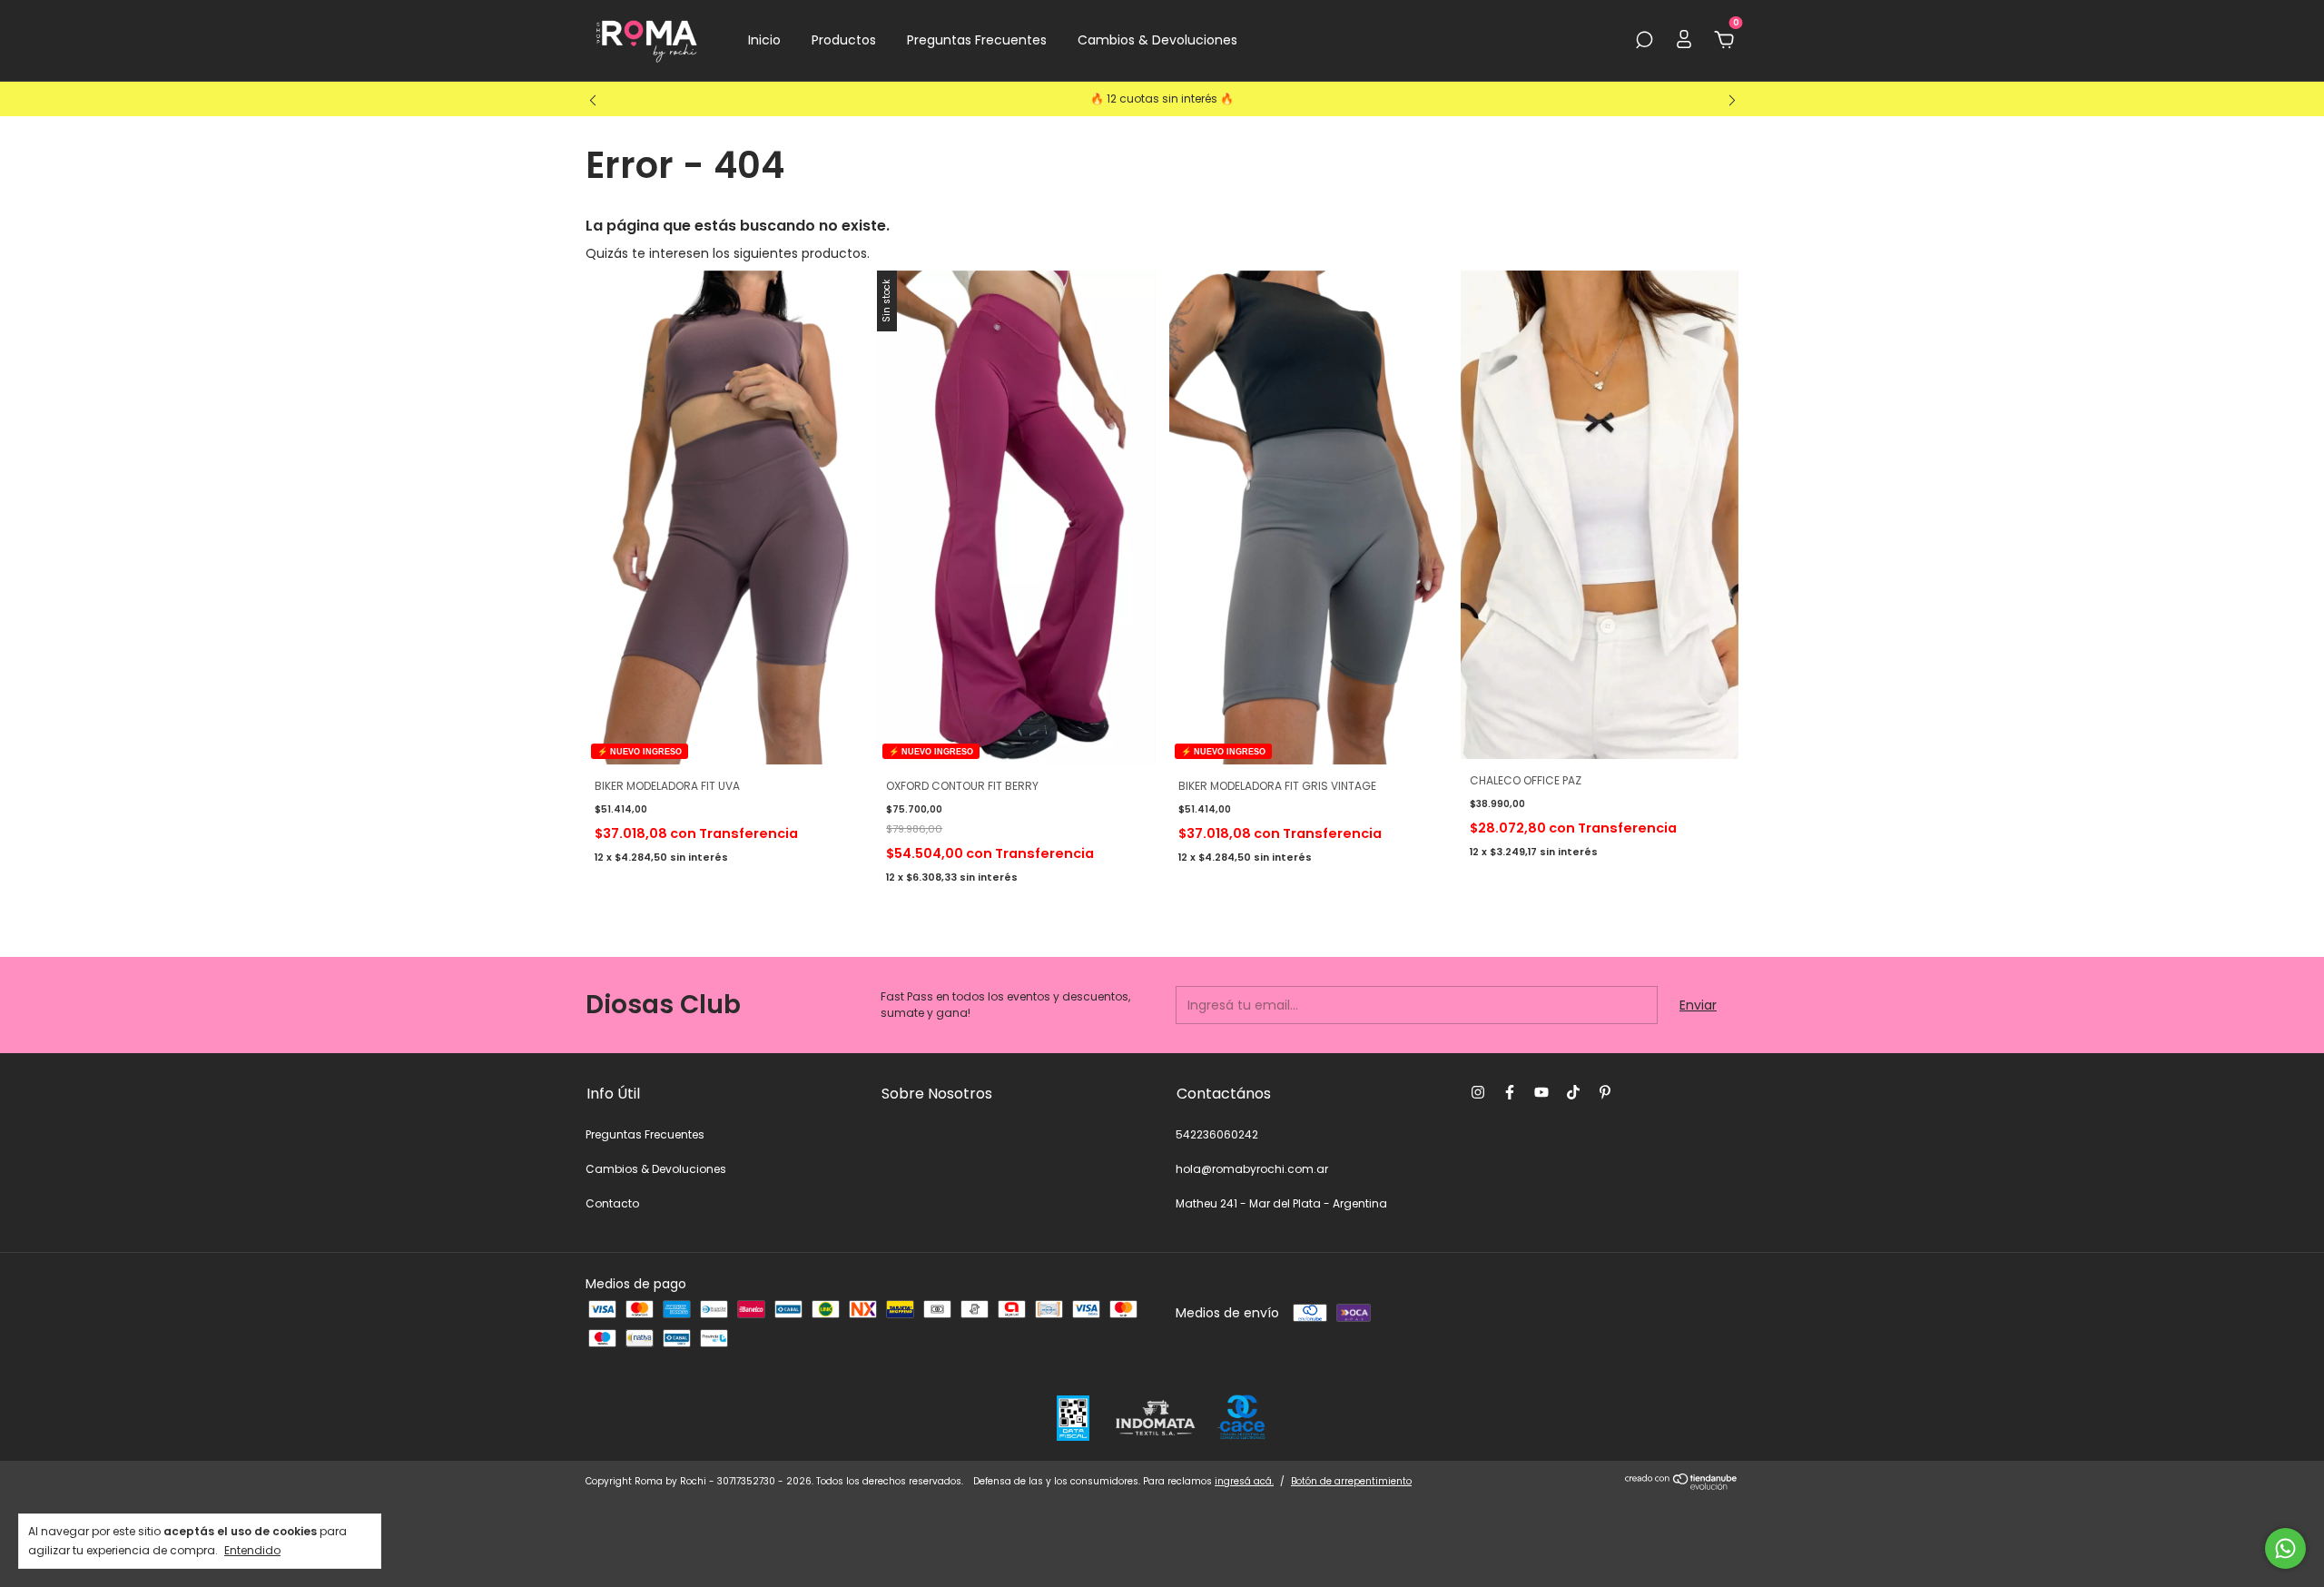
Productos (844, 40)
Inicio (764, 40)
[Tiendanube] (1682, 1485)
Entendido (252, 1550)
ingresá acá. (1244, 1481)
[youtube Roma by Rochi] (1541, 1092)
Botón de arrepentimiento (1351, 1481)
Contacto (612, 1203)
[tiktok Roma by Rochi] (1573, 1092)
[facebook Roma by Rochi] (1510, 1092)
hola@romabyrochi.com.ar (1252, 1169)
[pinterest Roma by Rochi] (1605, 1092)
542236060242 (1217, 1134)
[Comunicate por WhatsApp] (2285, 1548)
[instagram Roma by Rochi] (1478, 1092)
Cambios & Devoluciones (1157, 40)
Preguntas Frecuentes (977, 40)
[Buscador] (1644, 41)
